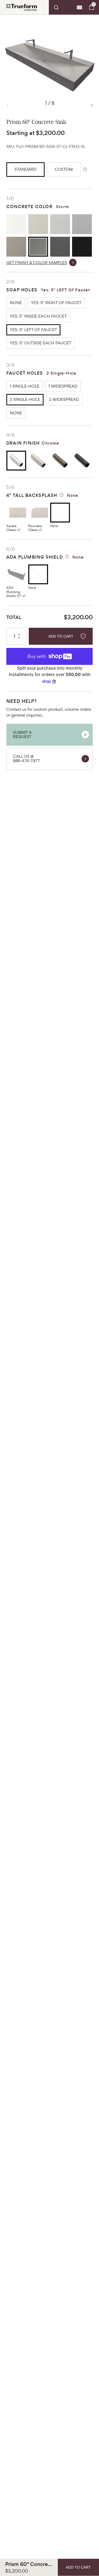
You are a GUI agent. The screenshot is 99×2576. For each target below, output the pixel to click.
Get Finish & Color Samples (37, 263)
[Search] (62, 7)
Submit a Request (22, 735)
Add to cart (61, 636)
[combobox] (62, 7)
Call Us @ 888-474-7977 (26, 758)
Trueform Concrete (22, 7)
